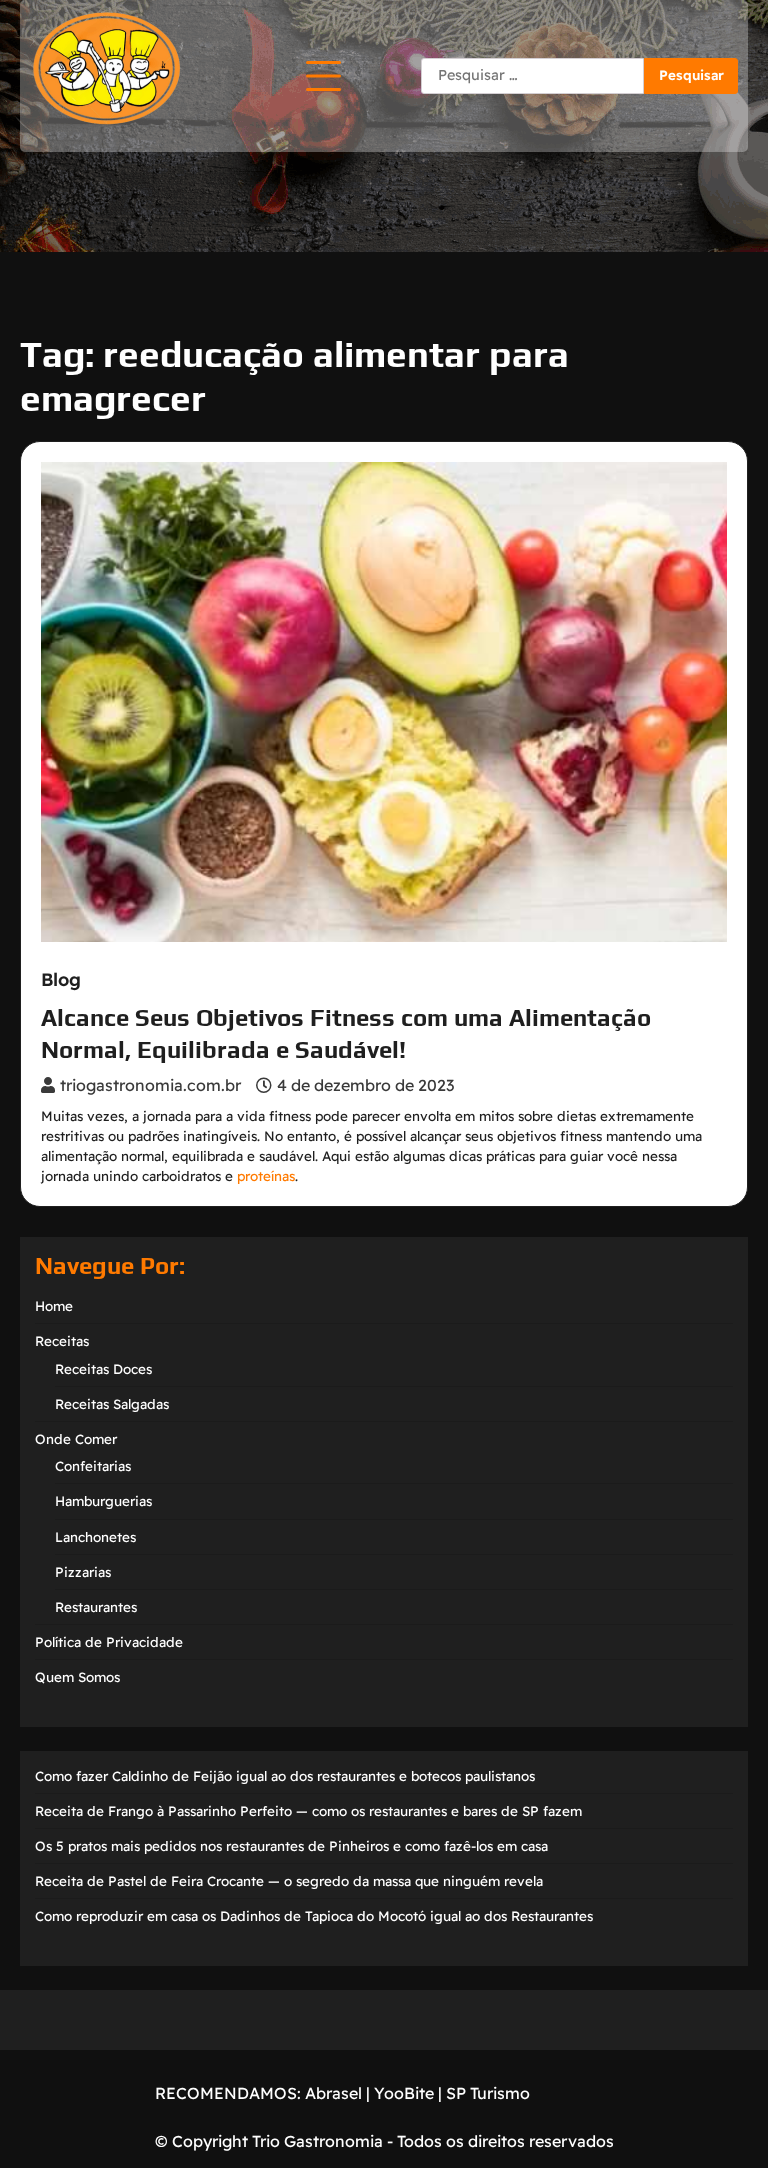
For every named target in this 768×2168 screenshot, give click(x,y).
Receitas (62, 1341)
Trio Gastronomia (315, 2141)
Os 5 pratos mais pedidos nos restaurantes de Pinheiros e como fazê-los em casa (291, 1846)
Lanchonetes (95, 1537)
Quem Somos (77, 1677)
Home (54, 1306)
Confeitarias (93, 1466)
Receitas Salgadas (112, 1404)
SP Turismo (488, 2093)
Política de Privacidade (109, 1642)
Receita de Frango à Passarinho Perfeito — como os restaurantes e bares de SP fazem (308, 1811)
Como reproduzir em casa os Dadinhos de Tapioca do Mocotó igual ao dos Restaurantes (314, 1916)
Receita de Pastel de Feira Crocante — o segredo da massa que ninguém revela (289, 1881)
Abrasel (333, 2093)
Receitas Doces (103, 1369)
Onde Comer (76, 1439)
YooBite (404, 2093)
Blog (61, 980)
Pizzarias (83, 1572)
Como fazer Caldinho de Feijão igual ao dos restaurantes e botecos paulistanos (285, 1776)
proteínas (266, 1176)
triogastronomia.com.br (150, 1085)
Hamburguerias (103, 1501)
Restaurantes (96, 1607)
